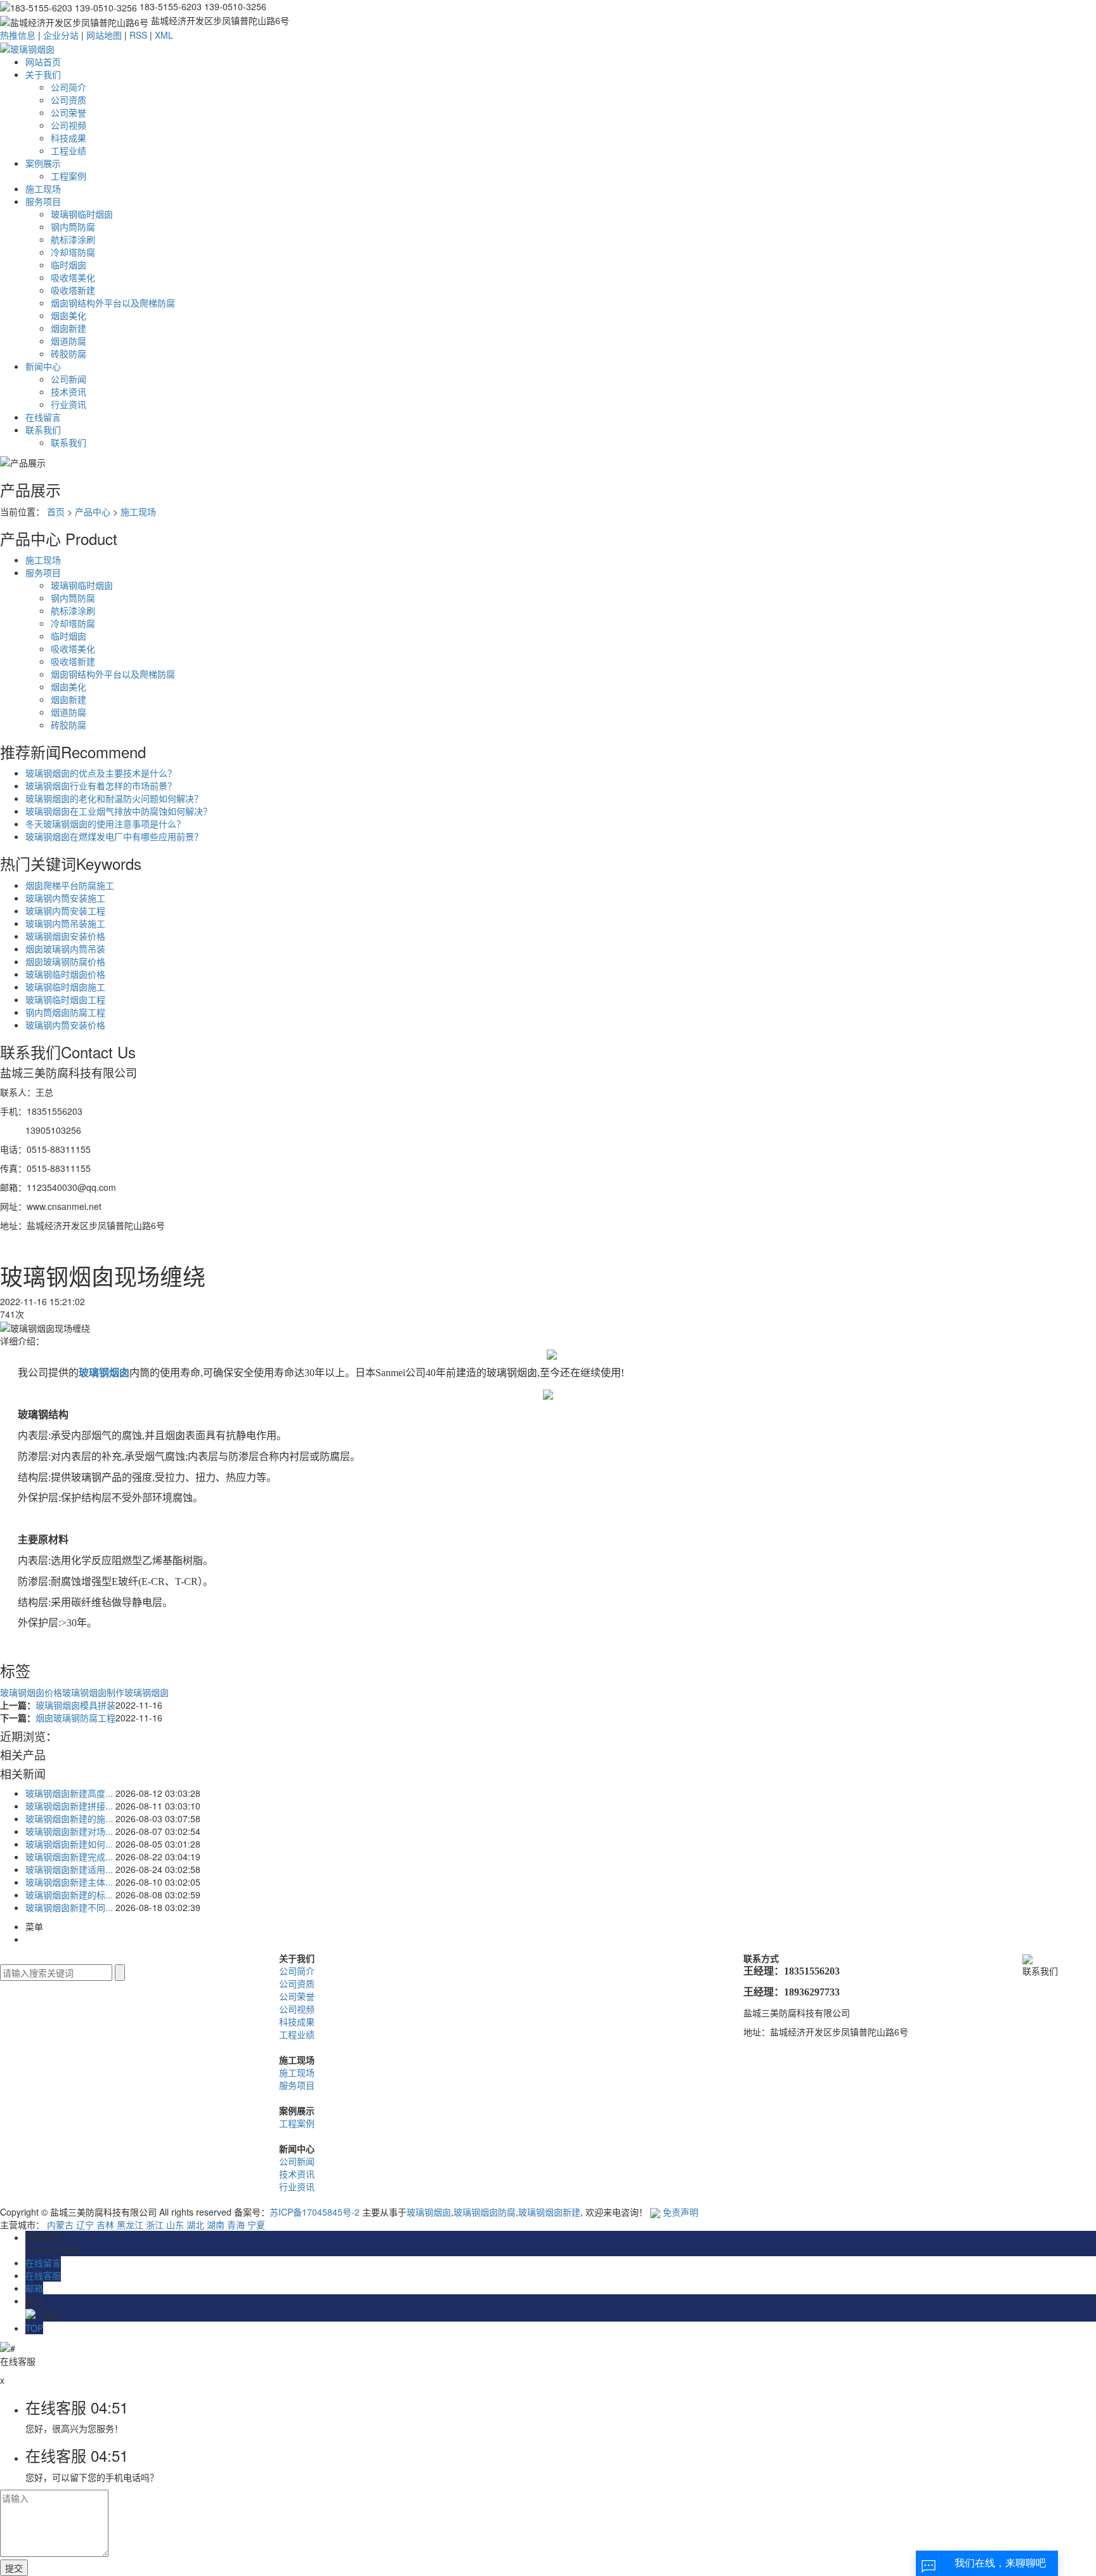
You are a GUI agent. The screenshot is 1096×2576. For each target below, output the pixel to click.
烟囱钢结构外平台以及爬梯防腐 (113, 303)
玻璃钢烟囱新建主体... (69, 1882)
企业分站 (61, 35)
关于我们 (43, 74)
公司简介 (68, 87)
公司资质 (68, 100)
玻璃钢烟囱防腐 (485, 2212)
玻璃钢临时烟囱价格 (65, 974)
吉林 (105, 2224)
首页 (56, 511)
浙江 (155, 2224)
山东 (175, 2224)
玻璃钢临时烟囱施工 (65, 987)
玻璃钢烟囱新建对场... (69, 1831)
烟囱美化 (68, 315)
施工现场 (43, 188)
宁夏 (256, 2224)
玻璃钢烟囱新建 (549, 2212)
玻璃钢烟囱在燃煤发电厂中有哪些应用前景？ (114, 836)
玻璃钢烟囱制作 (93, 1692)
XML (164, 35)
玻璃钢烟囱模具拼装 (75, 1705)
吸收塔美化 (73, 277)
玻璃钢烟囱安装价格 (65, 936)
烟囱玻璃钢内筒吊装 (65, 949)
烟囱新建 (68, 328)
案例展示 (43, 163)
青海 (236, 2224)
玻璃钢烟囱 (147, 1692)
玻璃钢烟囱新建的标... (69, 1895)
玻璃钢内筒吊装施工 (65, 923)
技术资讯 (68, 391)
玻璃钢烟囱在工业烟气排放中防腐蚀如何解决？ (119, 811)
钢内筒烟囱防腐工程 (65, 1012)
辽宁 (85, 2224)
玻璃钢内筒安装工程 (65, 910)
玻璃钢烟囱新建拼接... (69, 1806)
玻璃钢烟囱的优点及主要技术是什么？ (101, 773)
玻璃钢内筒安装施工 (65, 898)
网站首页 (43, 62)
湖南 (216, 2224)
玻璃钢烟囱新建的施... (69, 1818)
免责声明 (681, 2212)
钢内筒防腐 (73, 227)
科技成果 (68, 138)
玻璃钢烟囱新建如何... (69, 1844)
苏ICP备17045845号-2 (315, 2212)
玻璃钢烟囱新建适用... (69, 1869)
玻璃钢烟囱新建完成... (69, 1856)
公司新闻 (68, 379)
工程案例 (68, 176)
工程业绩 (68, 150)
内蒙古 (60, 2224)
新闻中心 (43, 366)
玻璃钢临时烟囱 (82, 214)
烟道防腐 (68, 341)
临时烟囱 (68, 265)
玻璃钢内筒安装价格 (65, 1025)
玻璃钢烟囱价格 (31, 1692)
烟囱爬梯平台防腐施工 (70, 885)
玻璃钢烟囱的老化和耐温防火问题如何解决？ (114, 798)
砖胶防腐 (68, 353)
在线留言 (43, 417)
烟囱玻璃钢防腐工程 (75, 1718)
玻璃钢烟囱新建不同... (69, 1907)
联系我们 (43, 430)
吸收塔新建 (73, 290)
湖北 (195, 2224)
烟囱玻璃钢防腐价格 (65, 961)
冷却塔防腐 (73, 252)
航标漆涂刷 (73, 239)
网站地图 (104, 35)
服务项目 (43, 201)
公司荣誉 (68, 112)
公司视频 (68, 125)
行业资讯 (68, 404)
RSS (138, 35)
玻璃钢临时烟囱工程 (65, 999)
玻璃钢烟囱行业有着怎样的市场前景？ (101, 785)
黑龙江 (130, 2224)
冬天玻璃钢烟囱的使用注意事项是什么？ (105, 824)
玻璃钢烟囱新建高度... (69, 1793)
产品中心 (93, 511)
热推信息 (18, 35)
